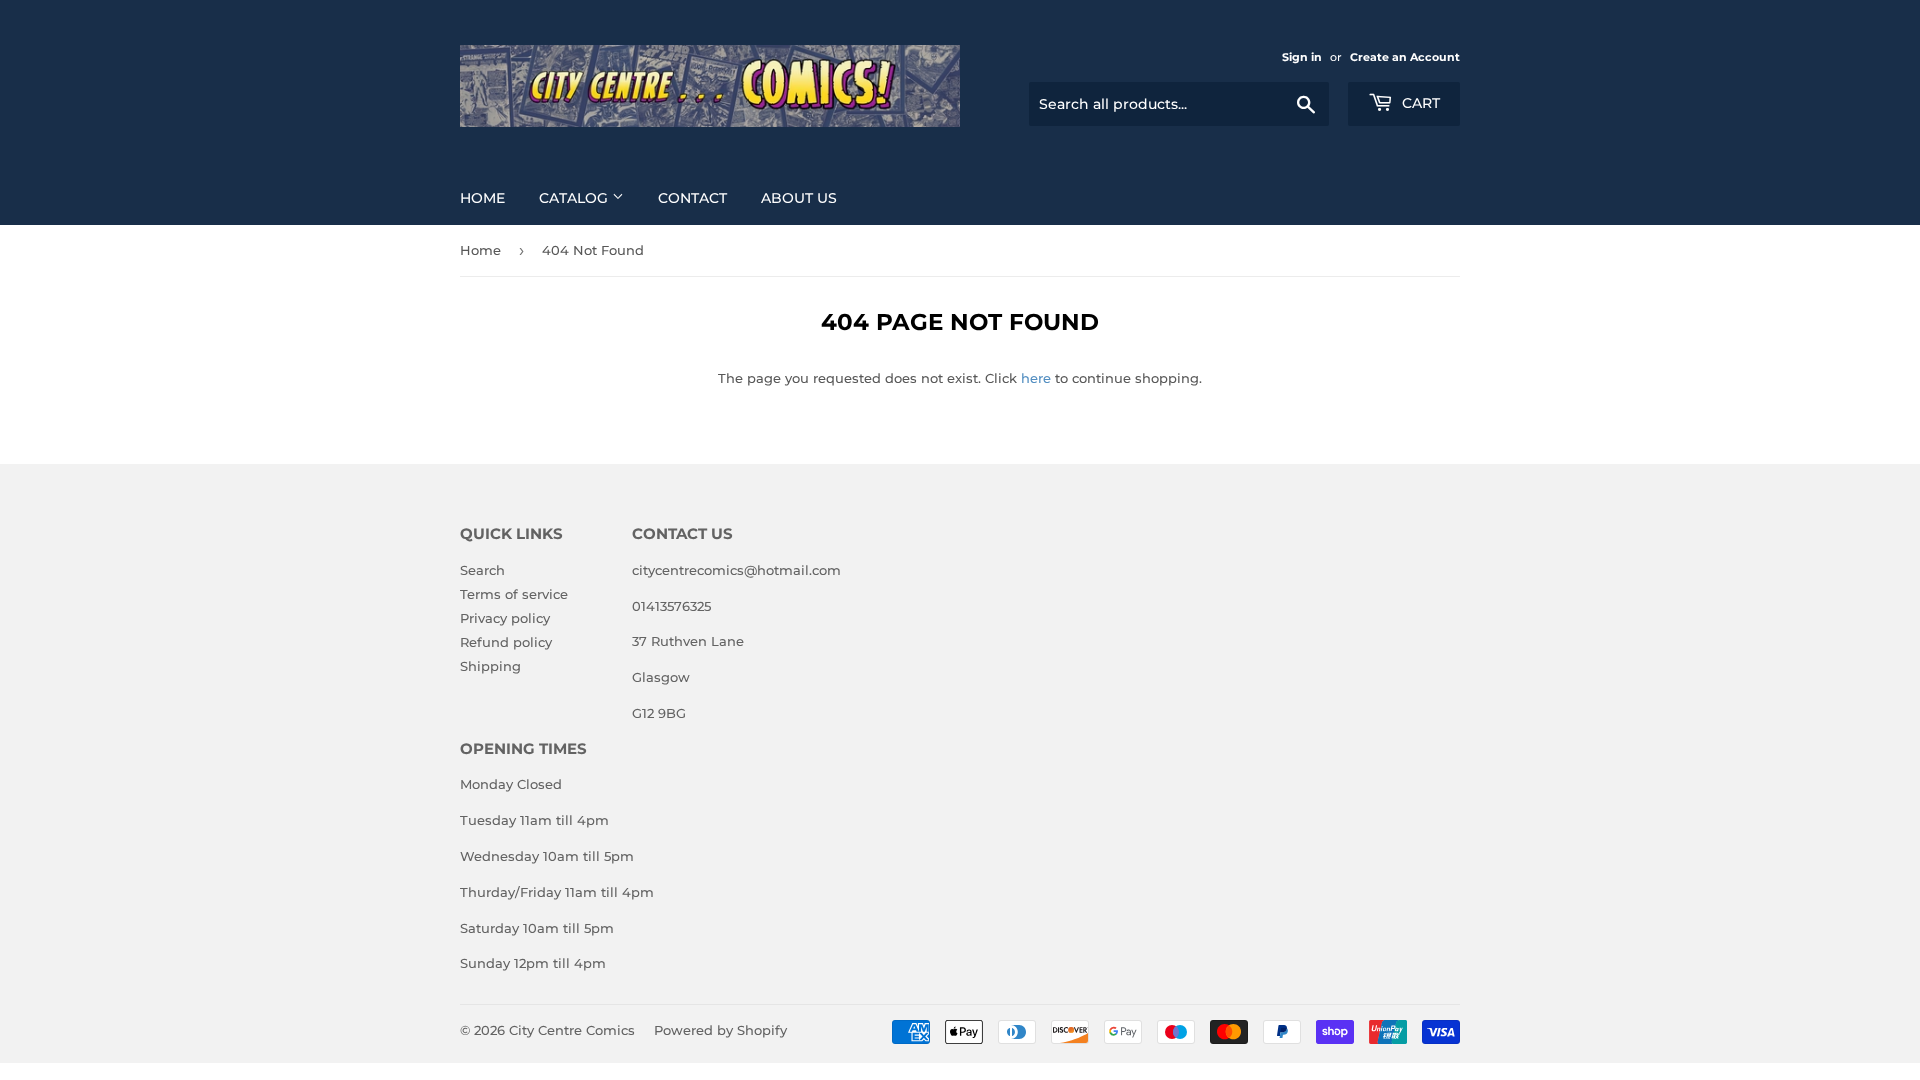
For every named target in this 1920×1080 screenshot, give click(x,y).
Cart (1419, 103)
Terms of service (514, 594)
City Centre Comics (572, 1030)
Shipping (490, 666)
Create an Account (1405, 57)
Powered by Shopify (720, 1030)
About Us (799, 198)
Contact (692, 198)
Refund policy (506, 642)
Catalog (575, 198)
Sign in (1302, 57)
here (1036, 378)
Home (482, 198)
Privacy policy (505, 618)
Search (482, 570)
